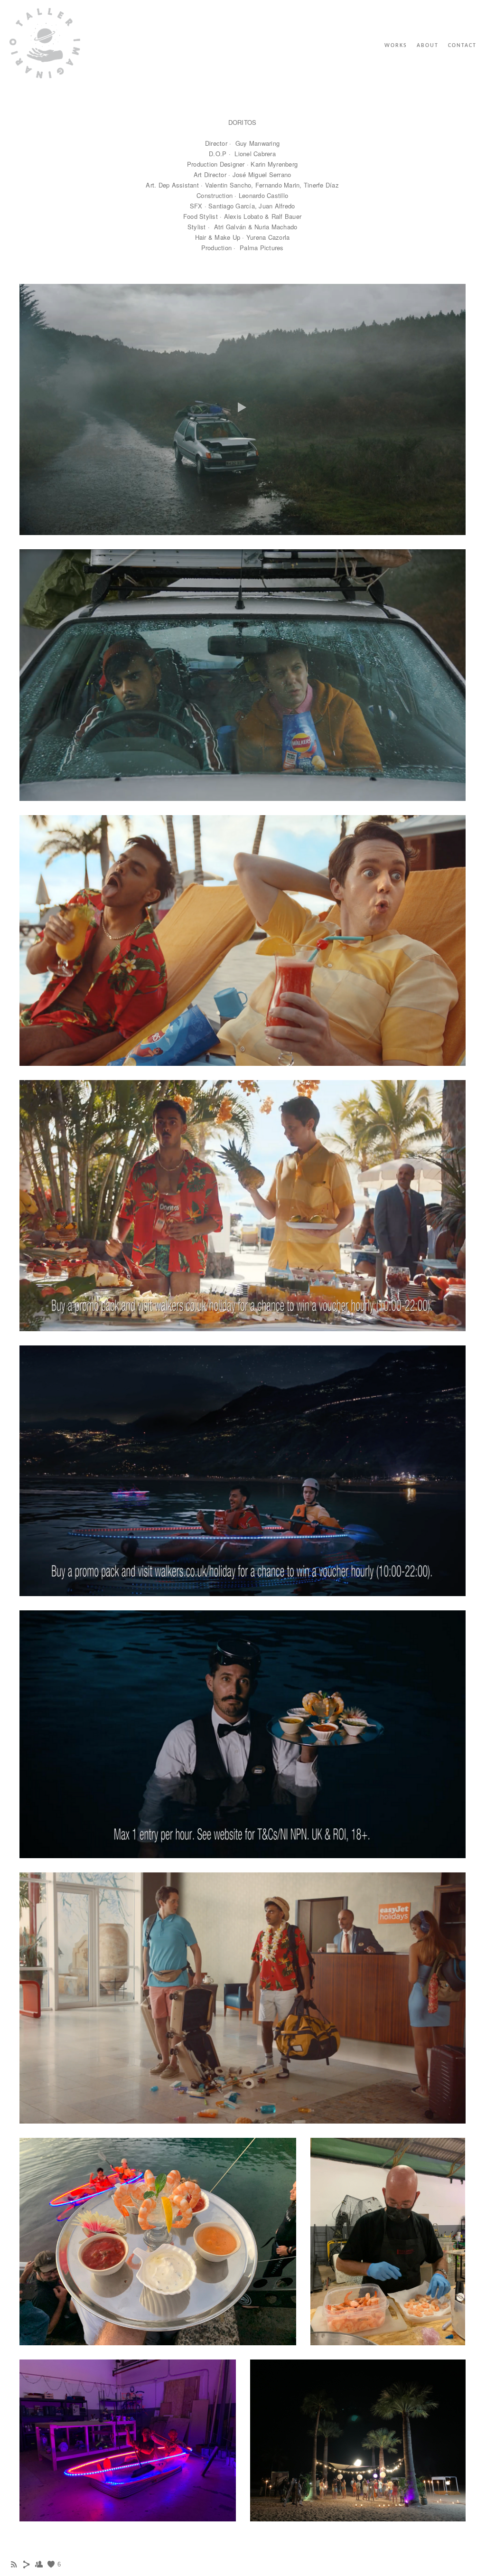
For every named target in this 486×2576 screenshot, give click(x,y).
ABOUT (428, 46)
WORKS (396, 46)
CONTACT (462, 46)
